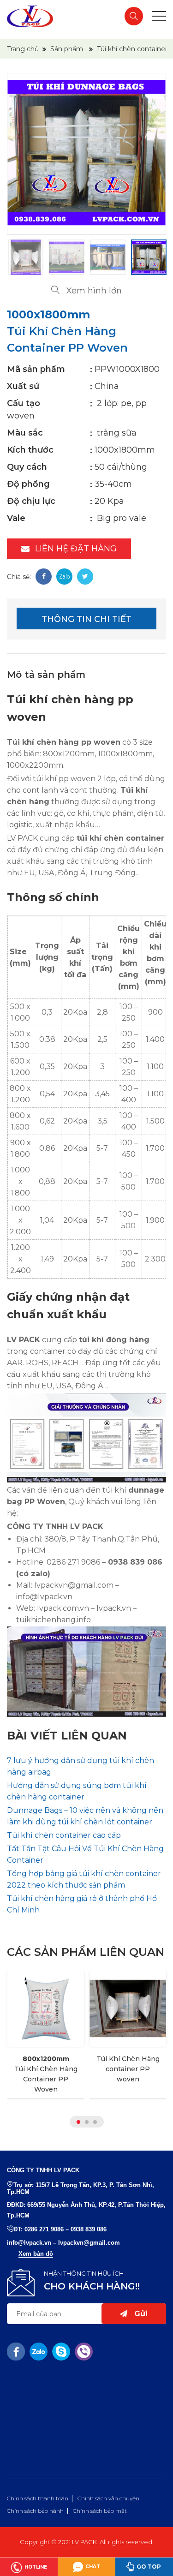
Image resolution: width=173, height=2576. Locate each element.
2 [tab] (87, 2122)
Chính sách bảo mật (100, 2511)
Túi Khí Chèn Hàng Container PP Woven (46, 2074)
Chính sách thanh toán (38, 2498)
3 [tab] (95, 2122)
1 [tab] (78, 2122)
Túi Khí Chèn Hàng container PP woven (128, 2069)
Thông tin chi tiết (86, 619)
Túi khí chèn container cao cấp (64, 1835)
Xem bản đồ (36, 2254)
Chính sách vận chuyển (108, 2498)
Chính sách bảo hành (35, 2511)
